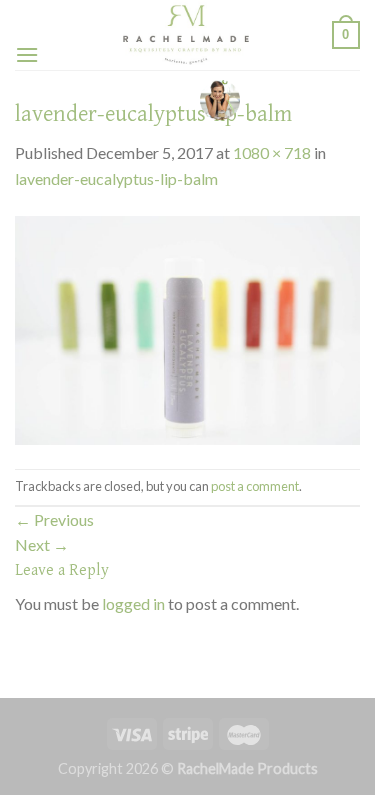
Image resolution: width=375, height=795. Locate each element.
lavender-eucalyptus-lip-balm (116, 178)
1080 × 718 (272, 152)
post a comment (255, 486)
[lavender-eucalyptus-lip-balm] (187, 327)
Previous (54, 519)
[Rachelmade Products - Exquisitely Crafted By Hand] (185, 35)
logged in (133, 603)
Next (42, 544)
